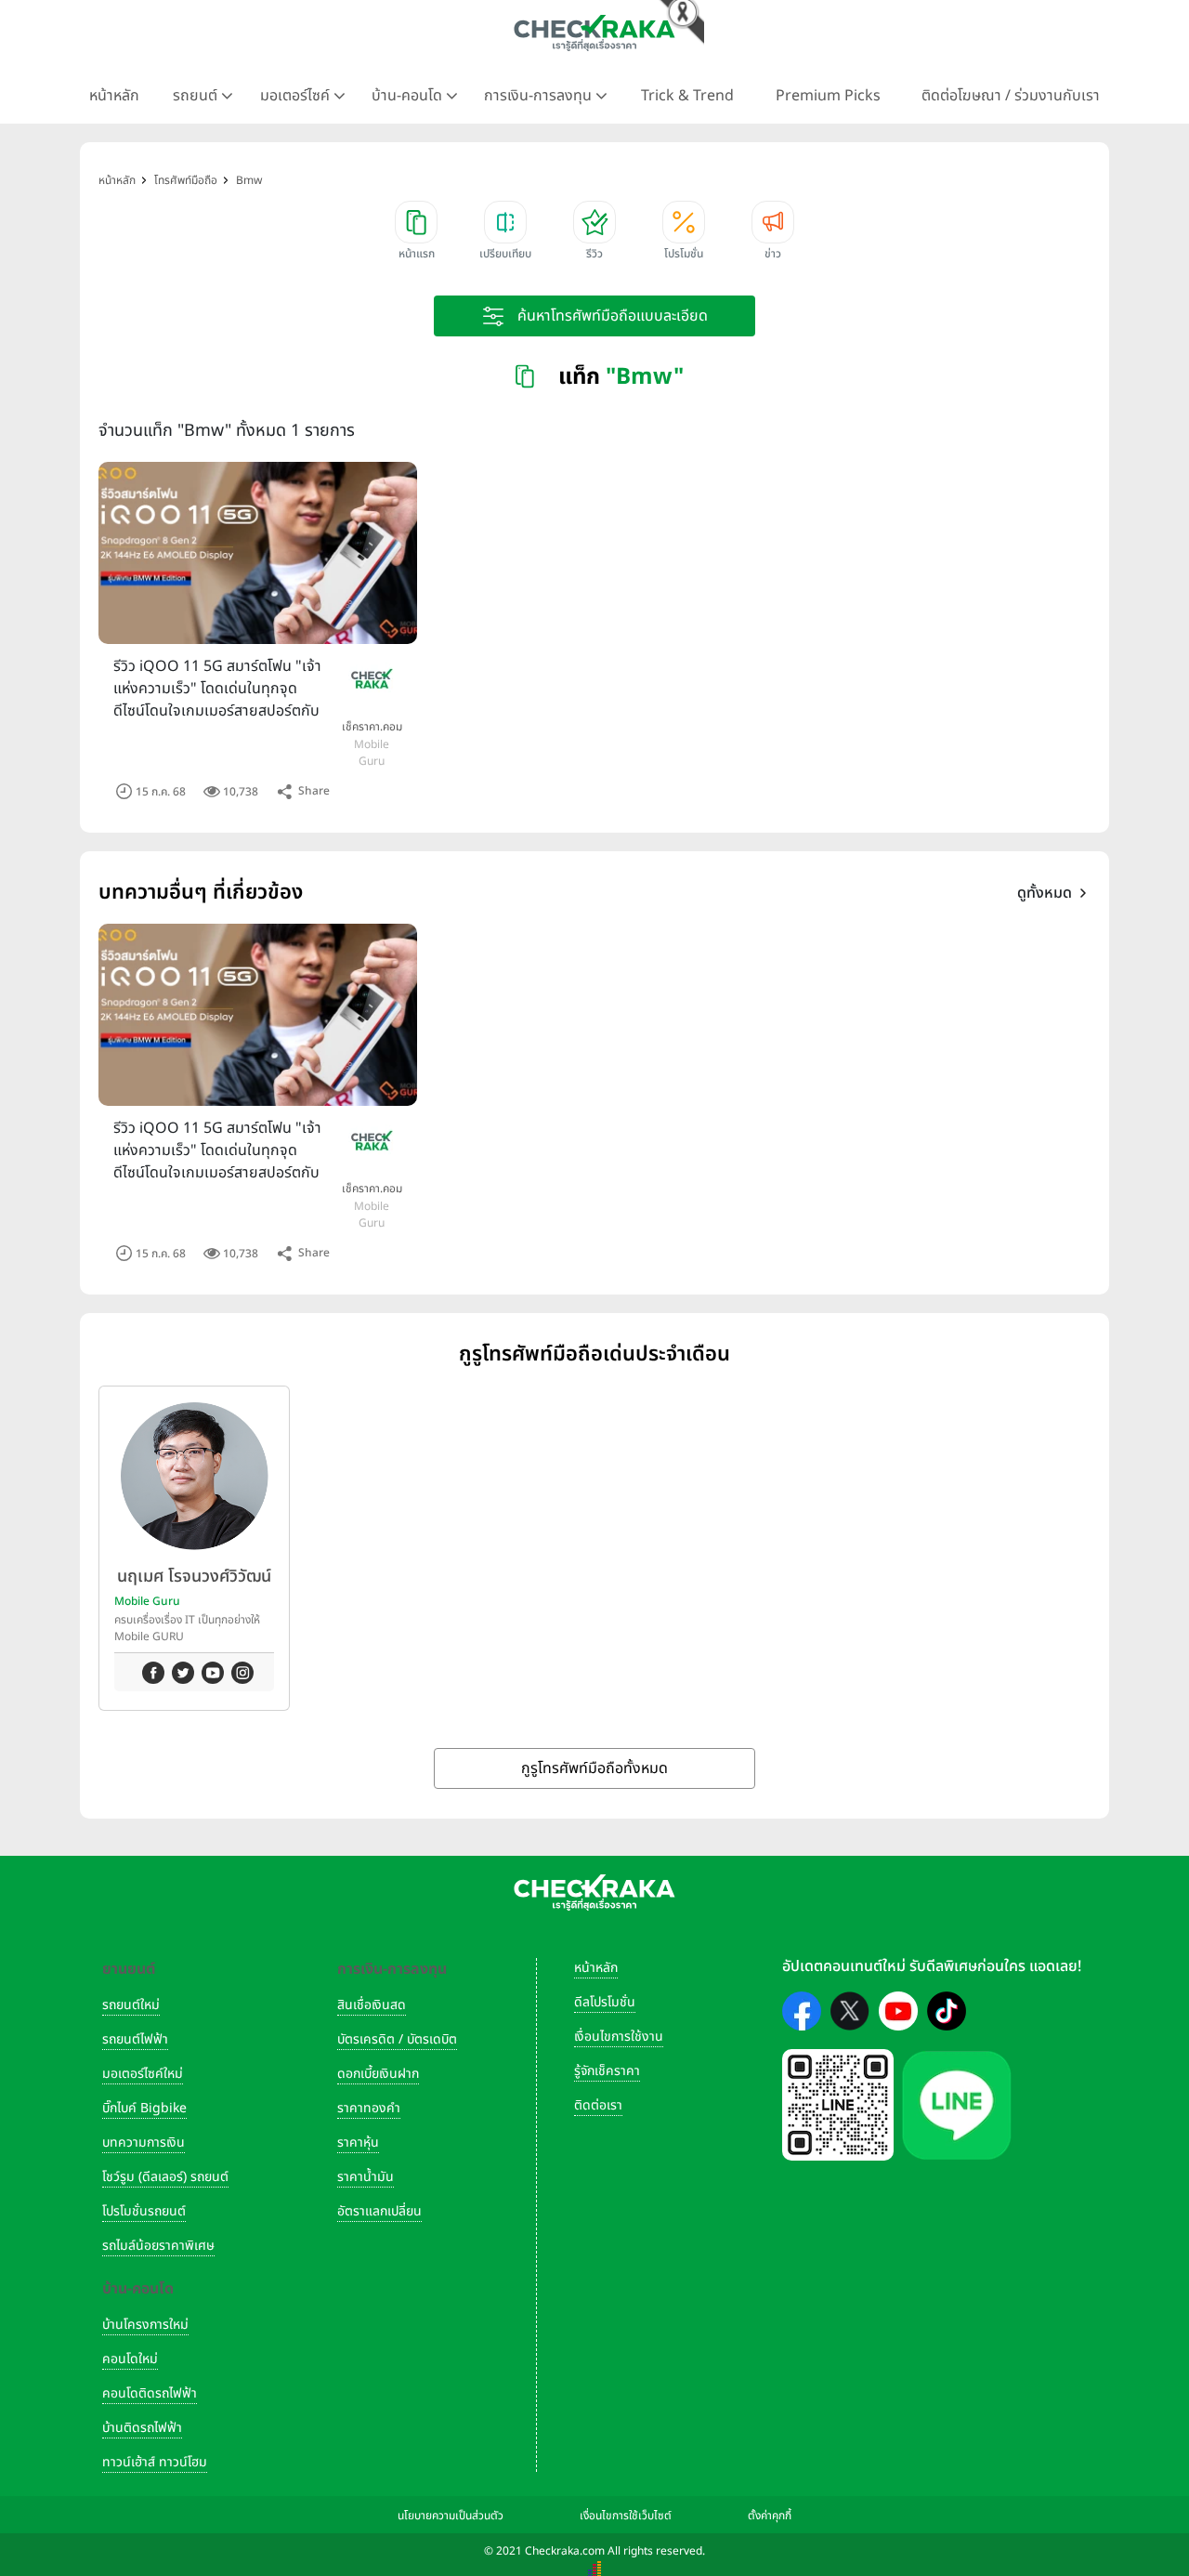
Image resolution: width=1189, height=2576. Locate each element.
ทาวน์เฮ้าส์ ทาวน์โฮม (155, 2462)
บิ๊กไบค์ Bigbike (144, 2108)
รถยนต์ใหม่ (131, 2005)
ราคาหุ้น (358, 2142)
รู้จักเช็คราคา (607, 2071)
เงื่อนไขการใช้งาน (619, 2037)
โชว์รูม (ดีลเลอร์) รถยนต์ (165, 2177)
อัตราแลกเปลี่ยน (379, 2211)
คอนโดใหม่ (130, 2359)
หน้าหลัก (114, 96)
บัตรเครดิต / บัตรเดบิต (397, 2039)
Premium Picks (828, 96)
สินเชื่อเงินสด (372, 2005)
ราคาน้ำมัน (366, 2177)
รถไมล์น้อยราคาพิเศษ (158, 2246)
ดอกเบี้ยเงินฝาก (378, 2074)
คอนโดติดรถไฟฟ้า (150, 2393)
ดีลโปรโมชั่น (605, 2002)
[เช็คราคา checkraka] (594, 33)
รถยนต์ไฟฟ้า (135, 2039)
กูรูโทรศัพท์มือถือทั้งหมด (594, 1768)
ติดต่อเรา (598, 2105)
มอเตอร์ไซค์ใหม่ (143, 2074)
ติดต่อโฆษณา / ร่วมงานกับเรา (1011, 96)
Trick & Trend (687, 96)
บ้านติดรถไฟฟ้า (142, 2428)
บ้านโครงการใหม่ (145, 2325)
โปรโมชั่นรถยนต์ (144, 2211)
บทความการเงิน (144, 2142)
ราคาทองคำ (369, 2108)
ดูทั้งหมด (1045, 893)
